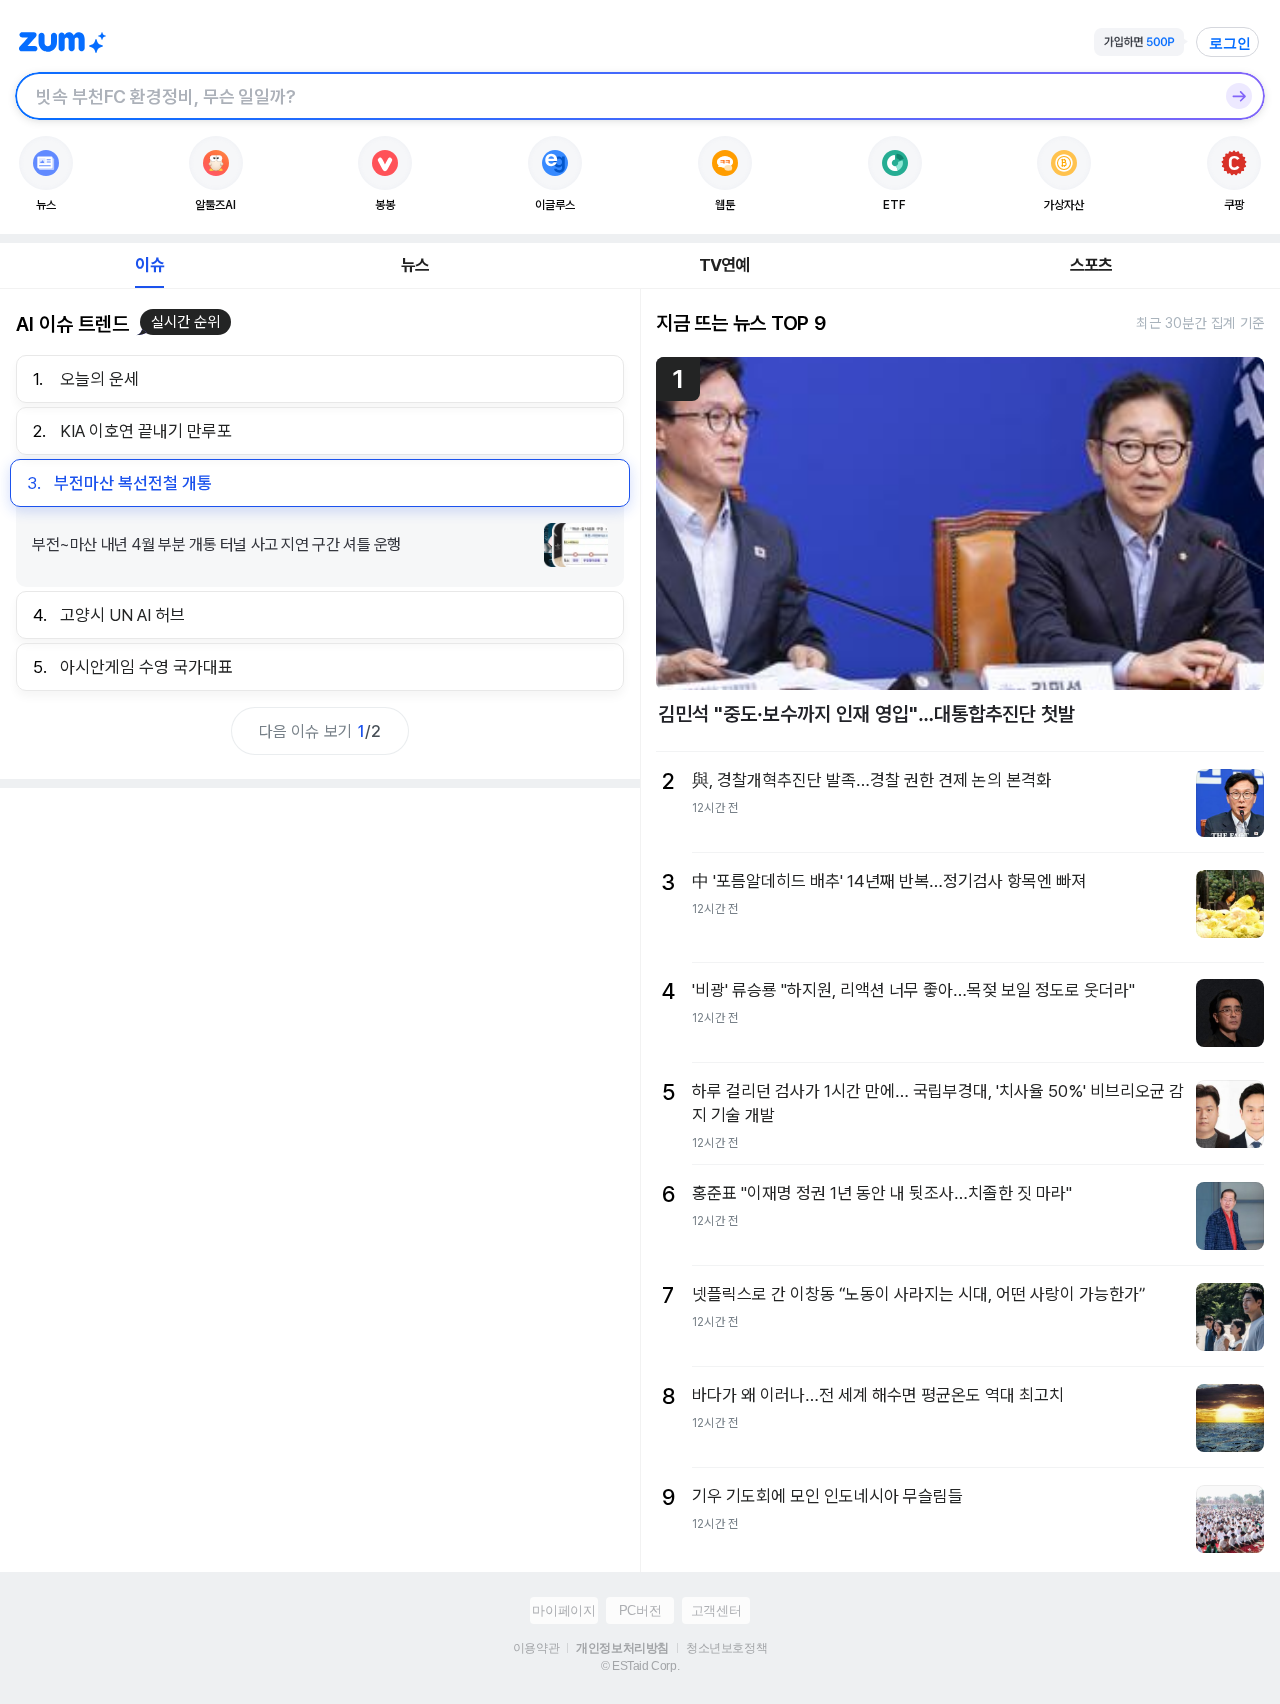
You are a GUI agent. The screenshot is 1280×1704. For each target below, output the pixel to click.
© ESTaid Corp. (640, 1666)
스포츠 (1091, 265)
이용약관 (536, 1648)
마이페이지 (563, 1610)
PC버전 (640, 1610)
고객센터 (716, 1610)
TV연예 (724, 265)
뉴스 (415, 265)
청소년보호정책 (726, 1648)
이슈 (149, 265)
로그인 (1230, 43)
